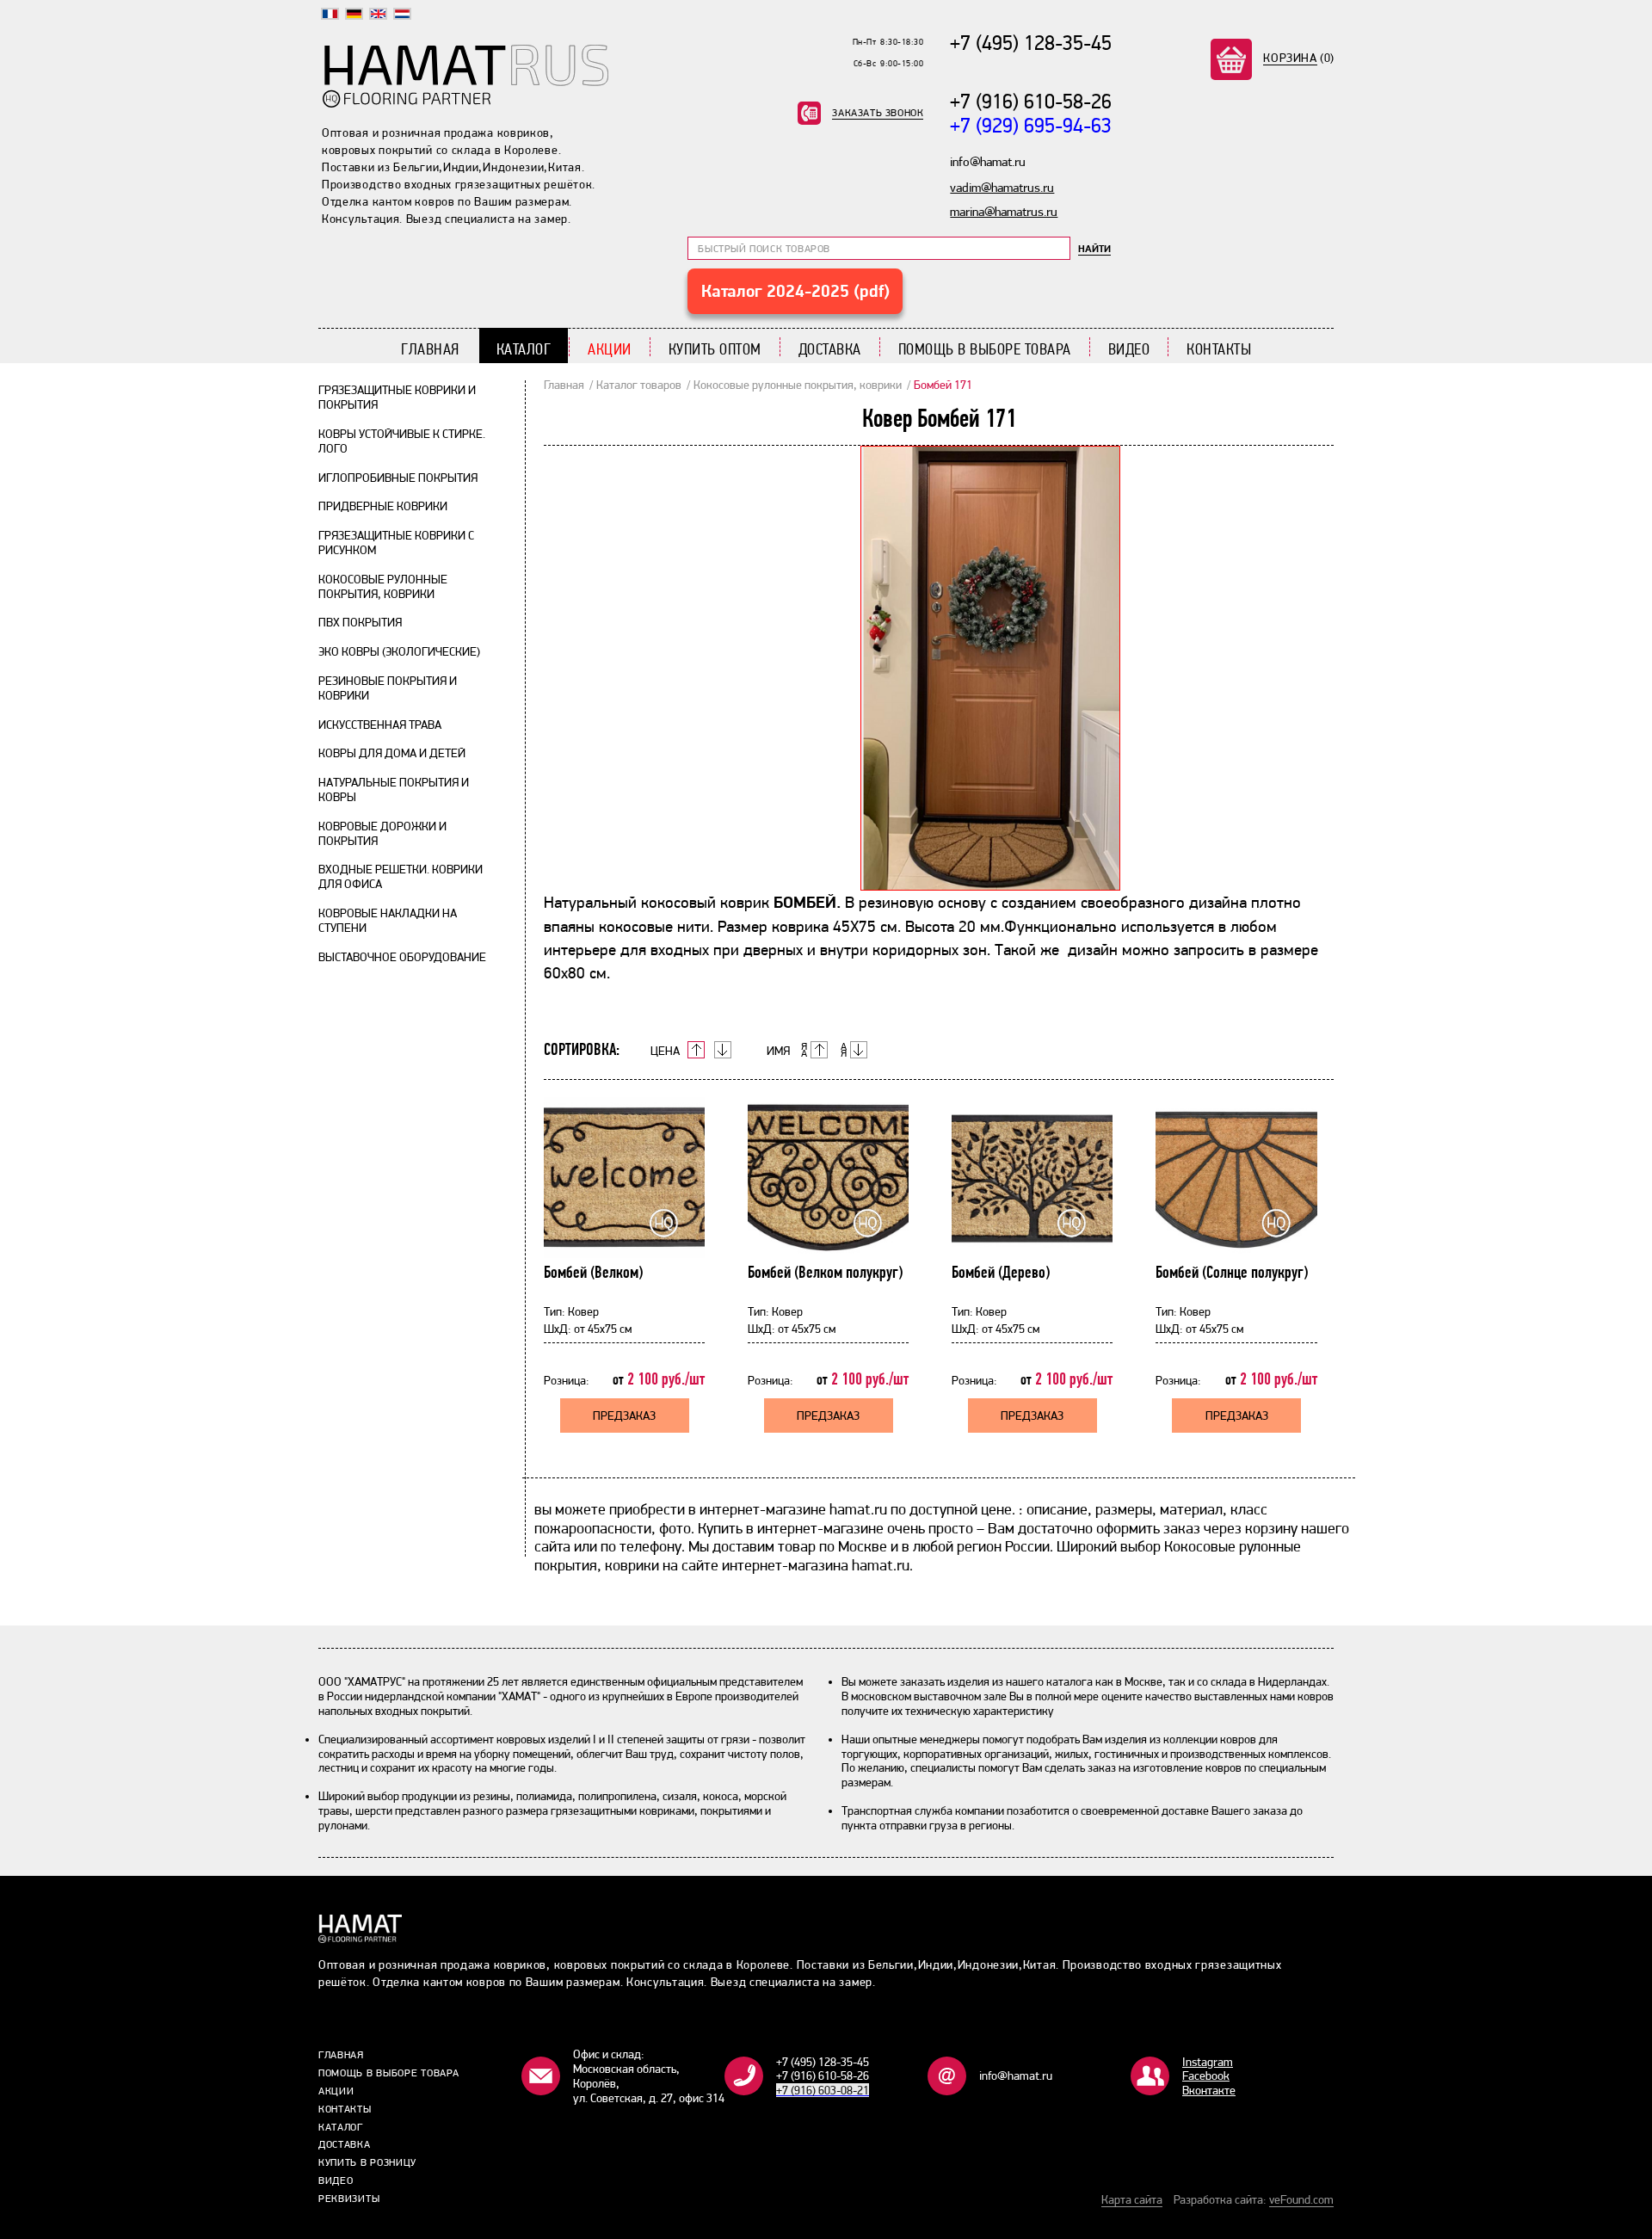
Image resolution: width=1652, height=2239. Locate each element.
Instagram (1208, 2062)
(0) (1299, 58)
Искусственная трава (380, 725)
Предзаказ (624, 1416)
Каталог (524, 349)
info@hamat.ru (1016, 2076)
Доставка (830, 349)
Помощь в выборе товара (985, 349)
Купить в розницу (367, 2162)
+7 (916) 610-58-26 (1031, 101)
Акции (610, 349)
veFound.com (1301, 2199)
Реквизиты (349, 2199)
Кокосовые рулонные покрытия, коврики (383, 586)
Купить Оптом (715, 349)
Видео (1129, 349)
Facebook (1206, 2076)
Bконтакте (1209, 2090)
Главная (430, 349)
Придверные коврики (383, 506)
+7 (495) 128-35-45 (1031, 43)
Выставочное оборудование (402, 957)
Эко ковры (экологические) (399, 651)
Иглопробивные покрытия (398, 478)
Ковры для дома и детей (392, 753)
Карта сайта (1132, 2199)
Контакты (1219, 349)
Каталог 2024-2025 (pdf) (795, 291)
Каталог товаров (639, 385)
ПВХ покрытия (360, 622)
